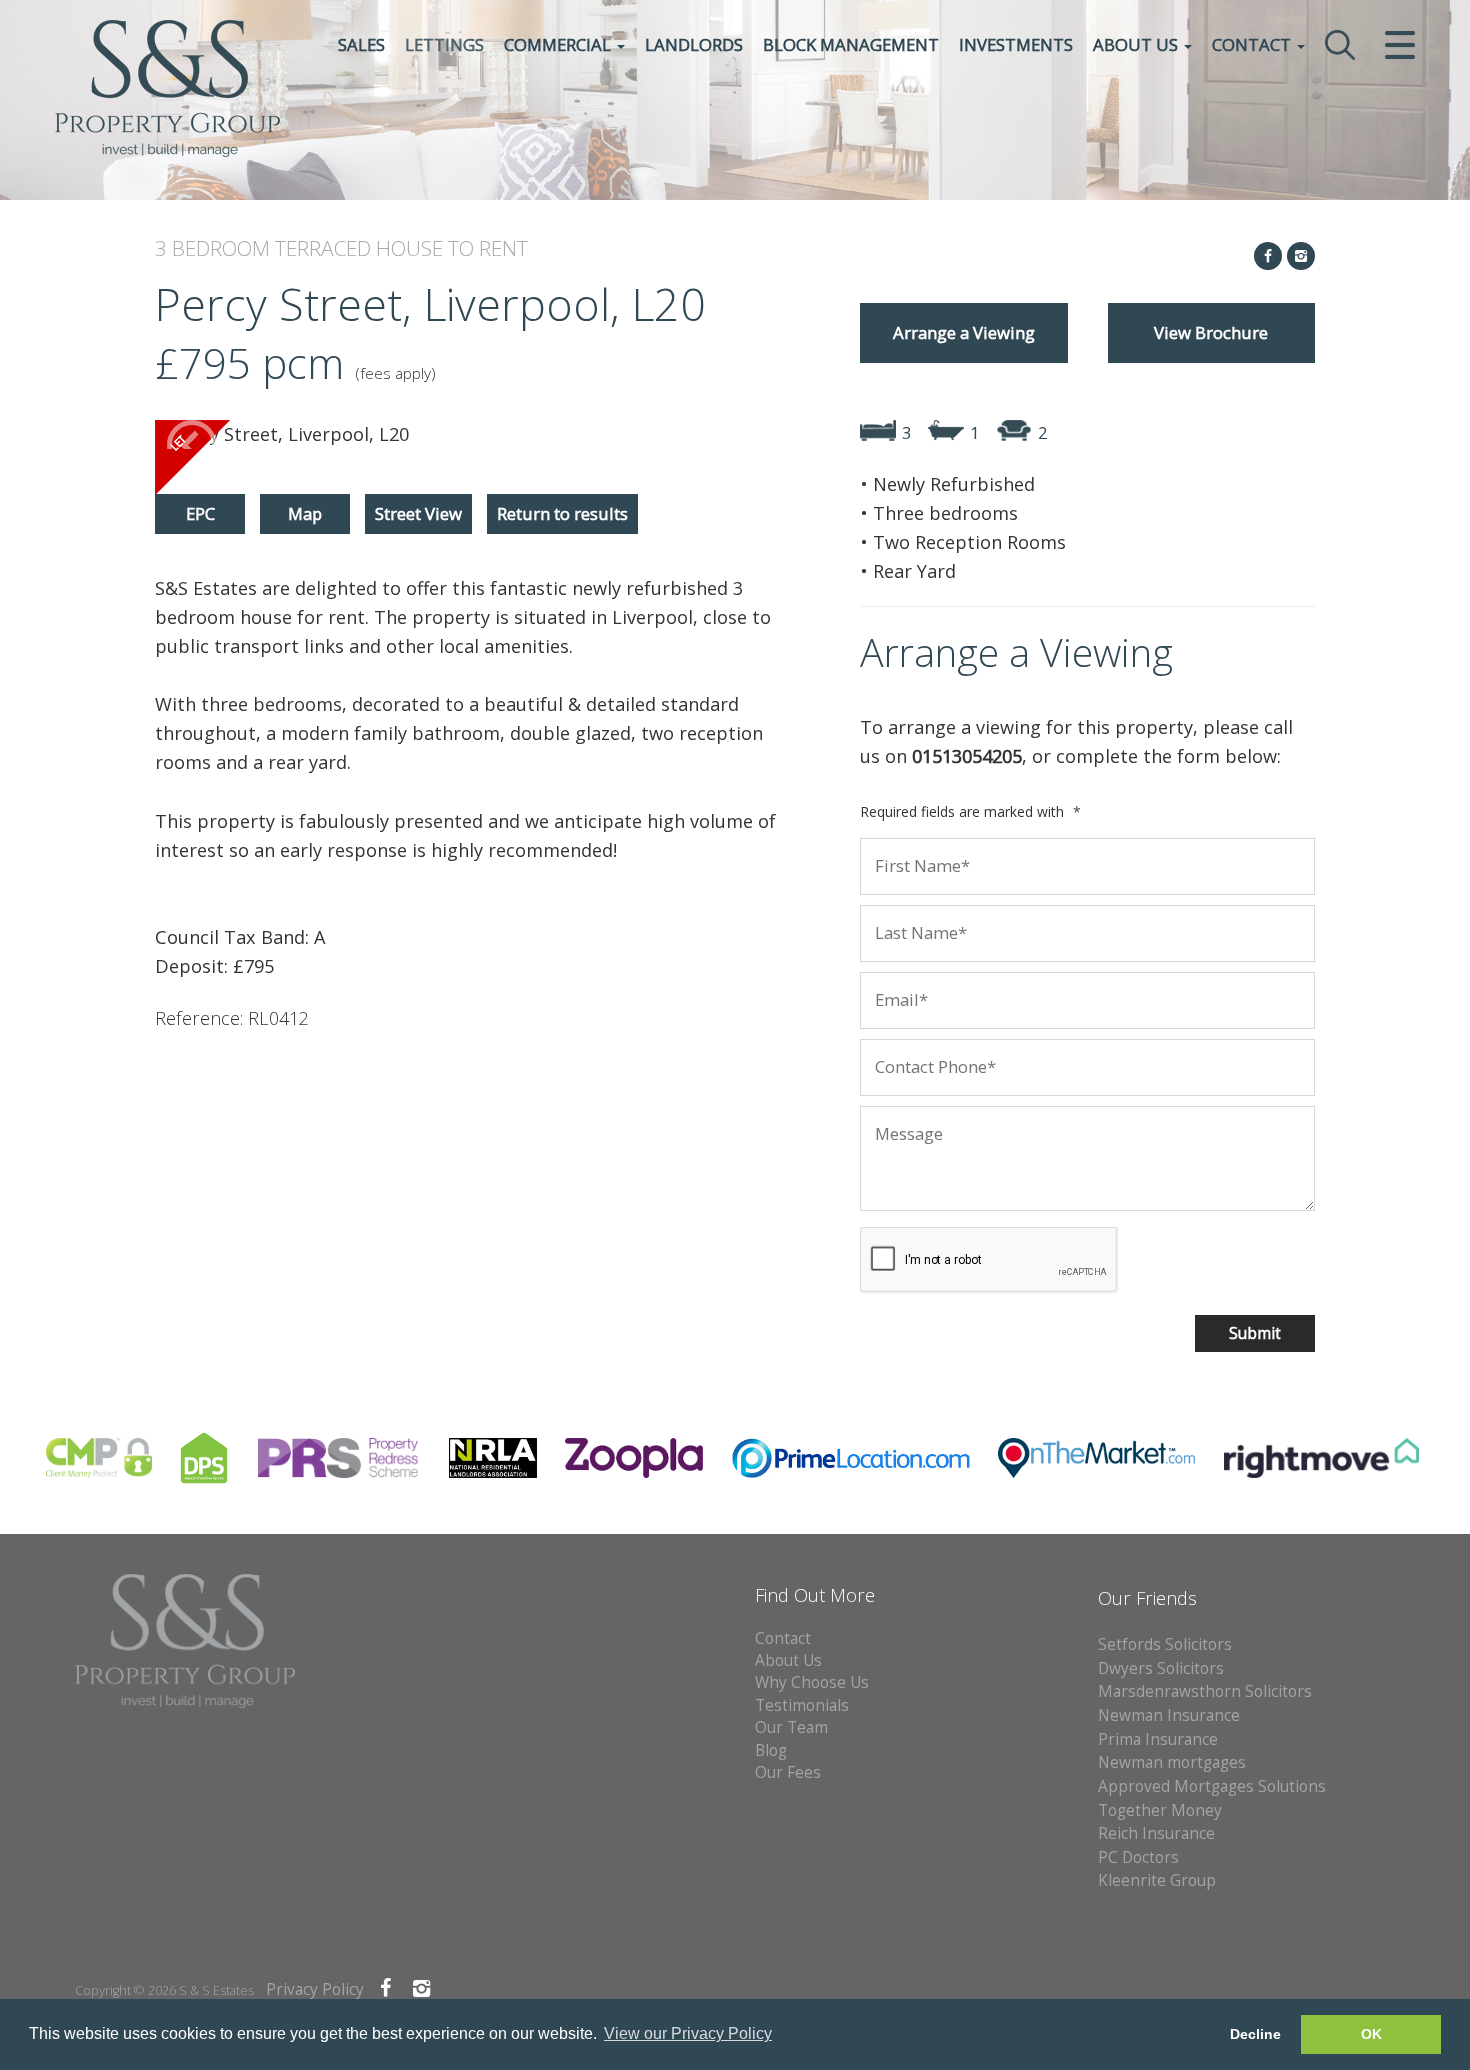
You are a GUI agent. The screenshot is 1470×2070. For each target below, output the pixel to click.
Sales (361, 44)
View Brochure (1211, 332)
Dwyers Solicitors (1161, 1668)
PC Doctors (1138, 1857)
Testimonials (802, 1705)
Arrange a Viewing (964, 332)
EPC (200, 513)
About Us (1137, 44)
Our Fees (788, 1772)
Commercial (559, 44)
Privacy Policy (315, 1989)
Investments (1016, 44)
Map (305, 513)
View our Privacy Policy (688, 2033)
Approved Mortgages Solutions (1212, 1786)
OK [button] (1371, 2034)
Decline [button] (1255, 2034)
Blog (771, 1750)
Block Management (851, 44)
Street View (418, 513)
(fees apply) (395, 373)
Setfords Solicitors (1165, 1644)
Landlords (694, 44)
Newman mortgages (1172, 1762)
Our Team (791, 1727)
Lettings (444, 44)
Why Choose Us (812, 1682)
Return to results (562, 513)
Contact (1253, 44)
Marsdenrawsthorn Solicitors (1205, 1691)
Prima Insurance (1158, 1739)
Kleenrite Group (1157, 1880)
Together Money (1160, 1810)
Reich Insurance (1156, 1833)
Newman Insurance (1171, 1715)
